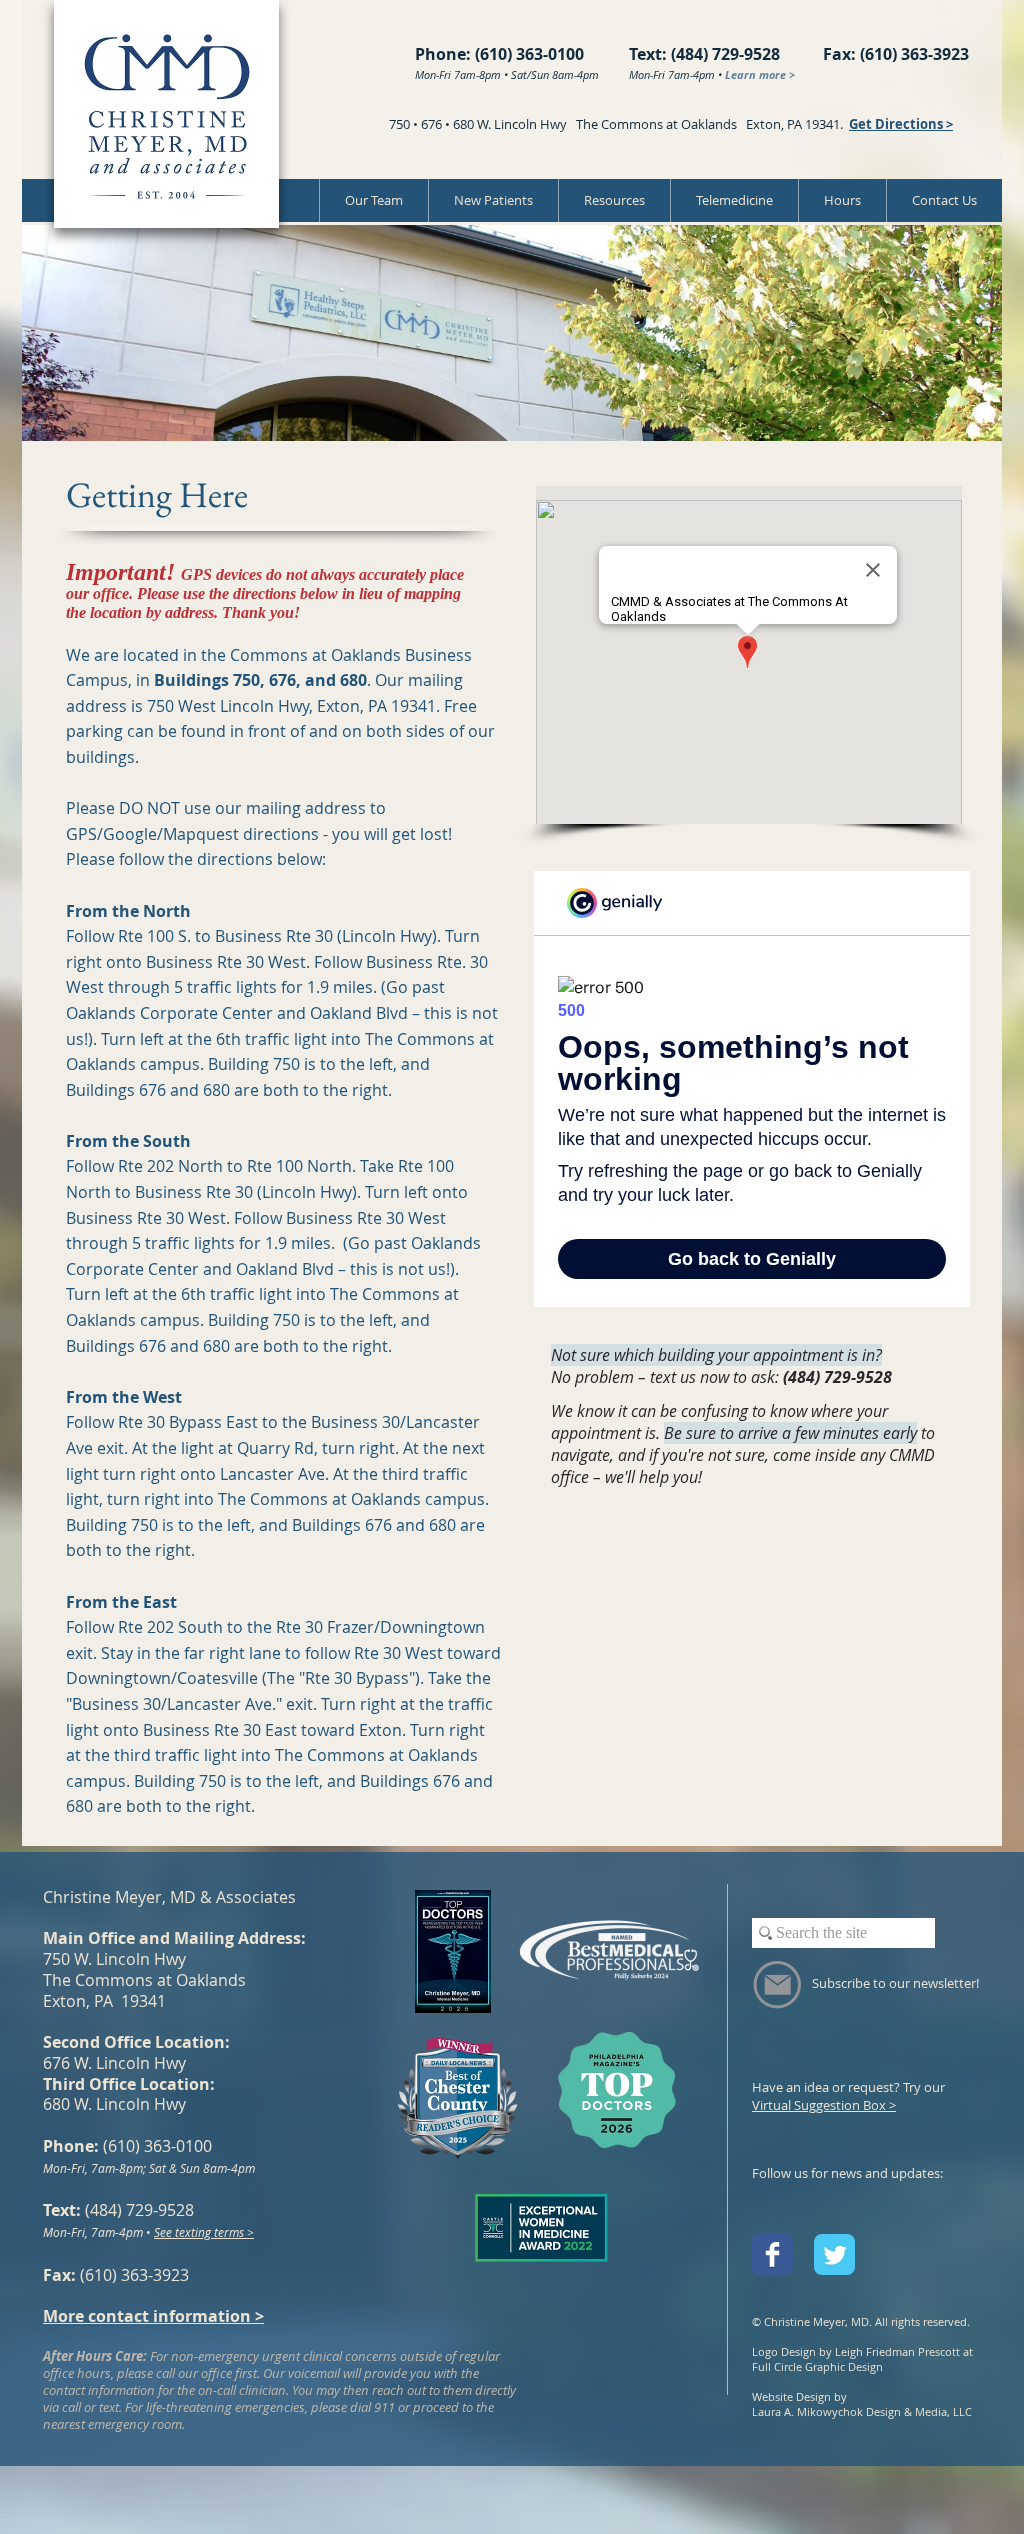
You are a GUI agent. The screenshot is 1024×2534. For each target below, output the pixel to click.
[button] (614, 200)
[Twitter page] (834, 2254)
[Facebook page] (772, 2254)
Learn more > (760, 74)
